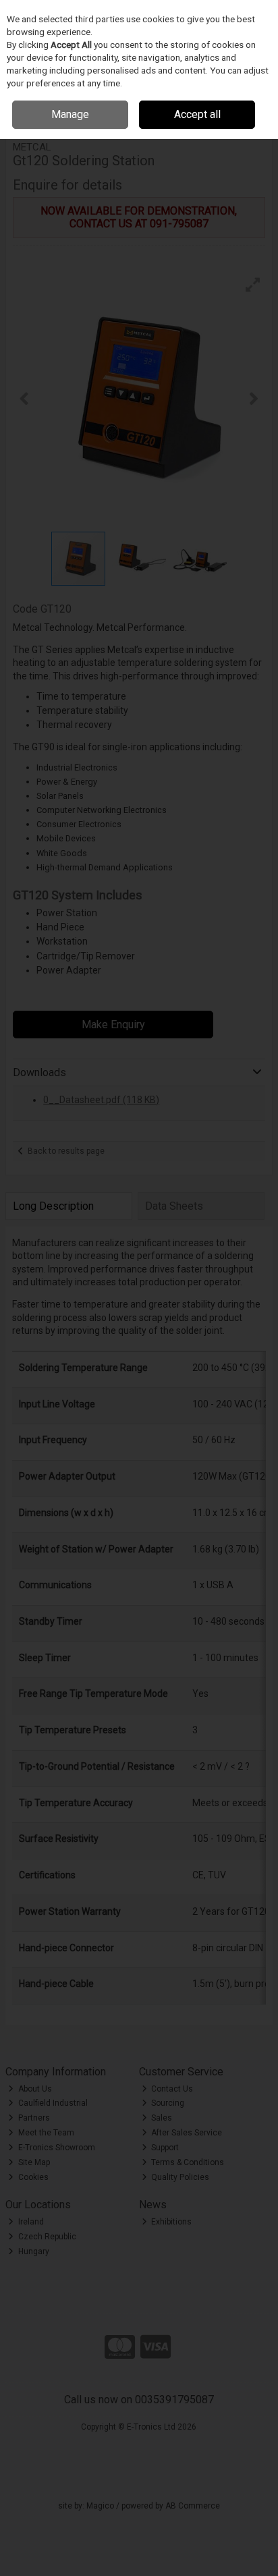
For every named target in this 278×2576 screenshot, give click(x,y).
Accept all (197, 114)
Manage (70, 114)
